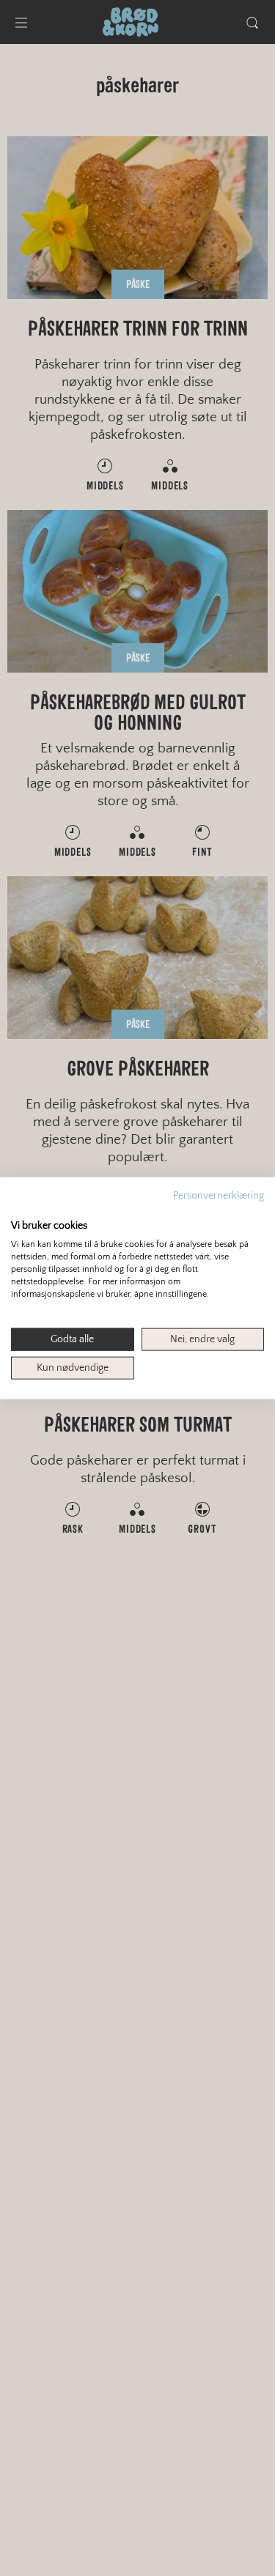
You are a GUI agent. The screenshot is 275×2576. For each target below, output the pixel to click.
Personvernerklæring (219, 1196)
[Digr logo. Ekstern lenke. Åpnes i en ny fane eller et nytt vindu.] (21, 1210)
